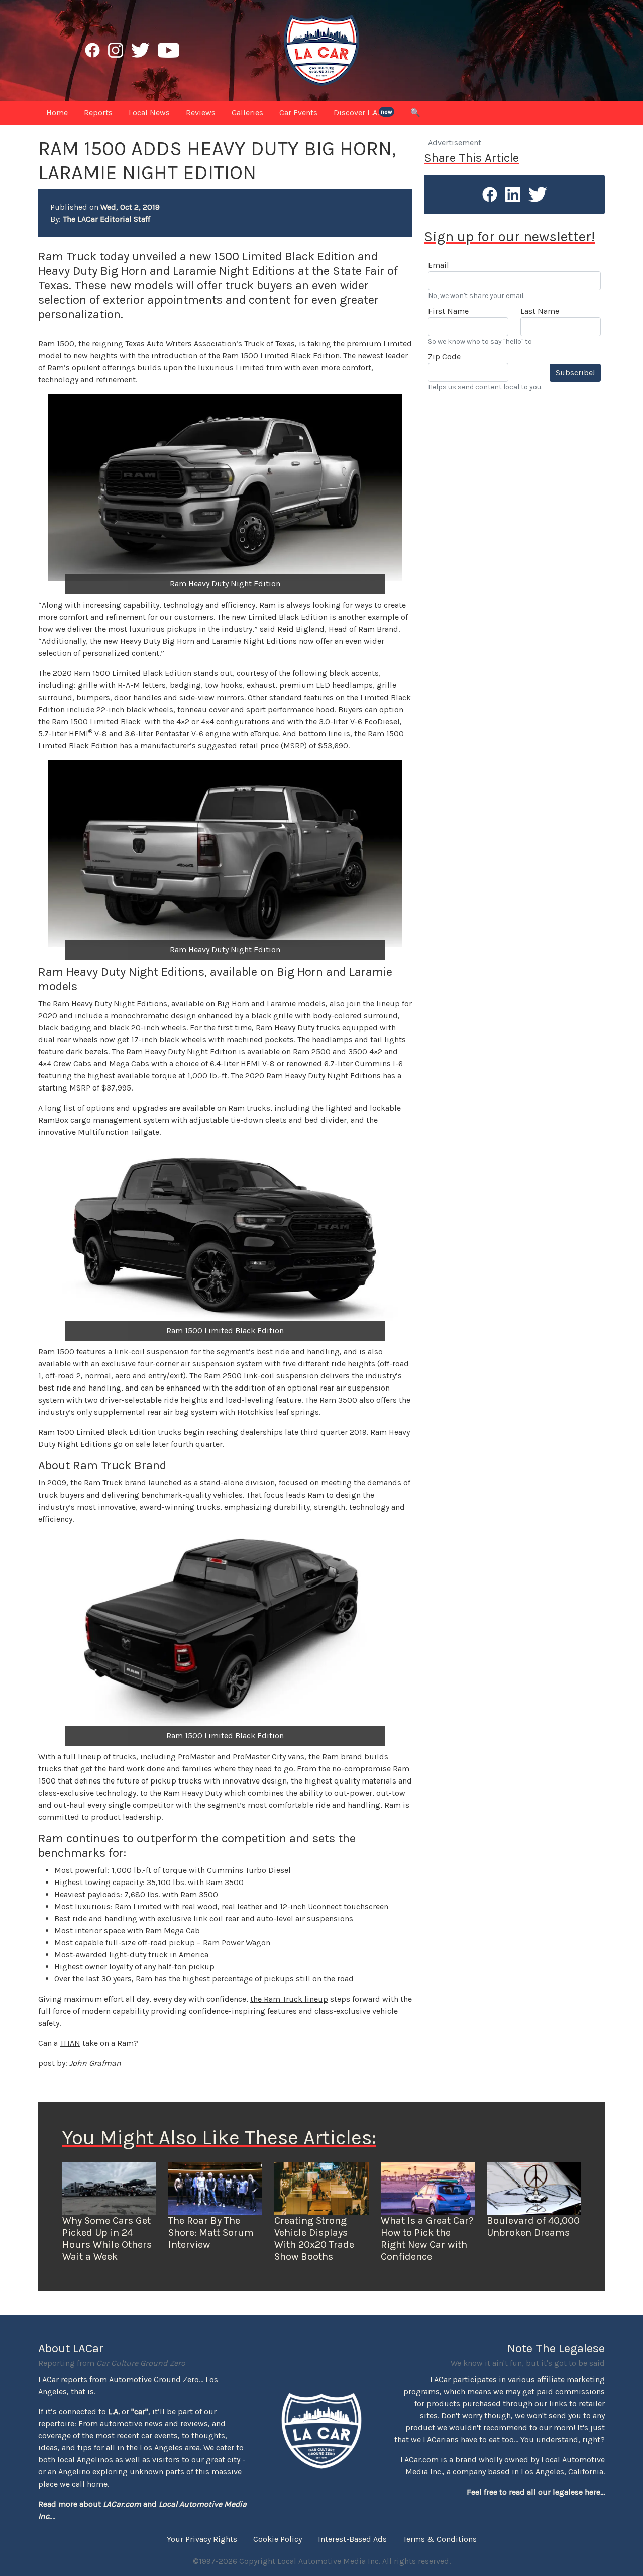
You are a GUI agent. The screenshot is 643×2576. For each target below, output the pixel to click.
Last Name (540, 311)
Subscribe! (575, 373)
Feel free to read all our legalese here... (536, 2492)
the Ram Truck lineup (289, 1999)
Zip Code (444, 357)
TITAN (70, 2043)
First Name (448, 311)
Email (439, 265)
